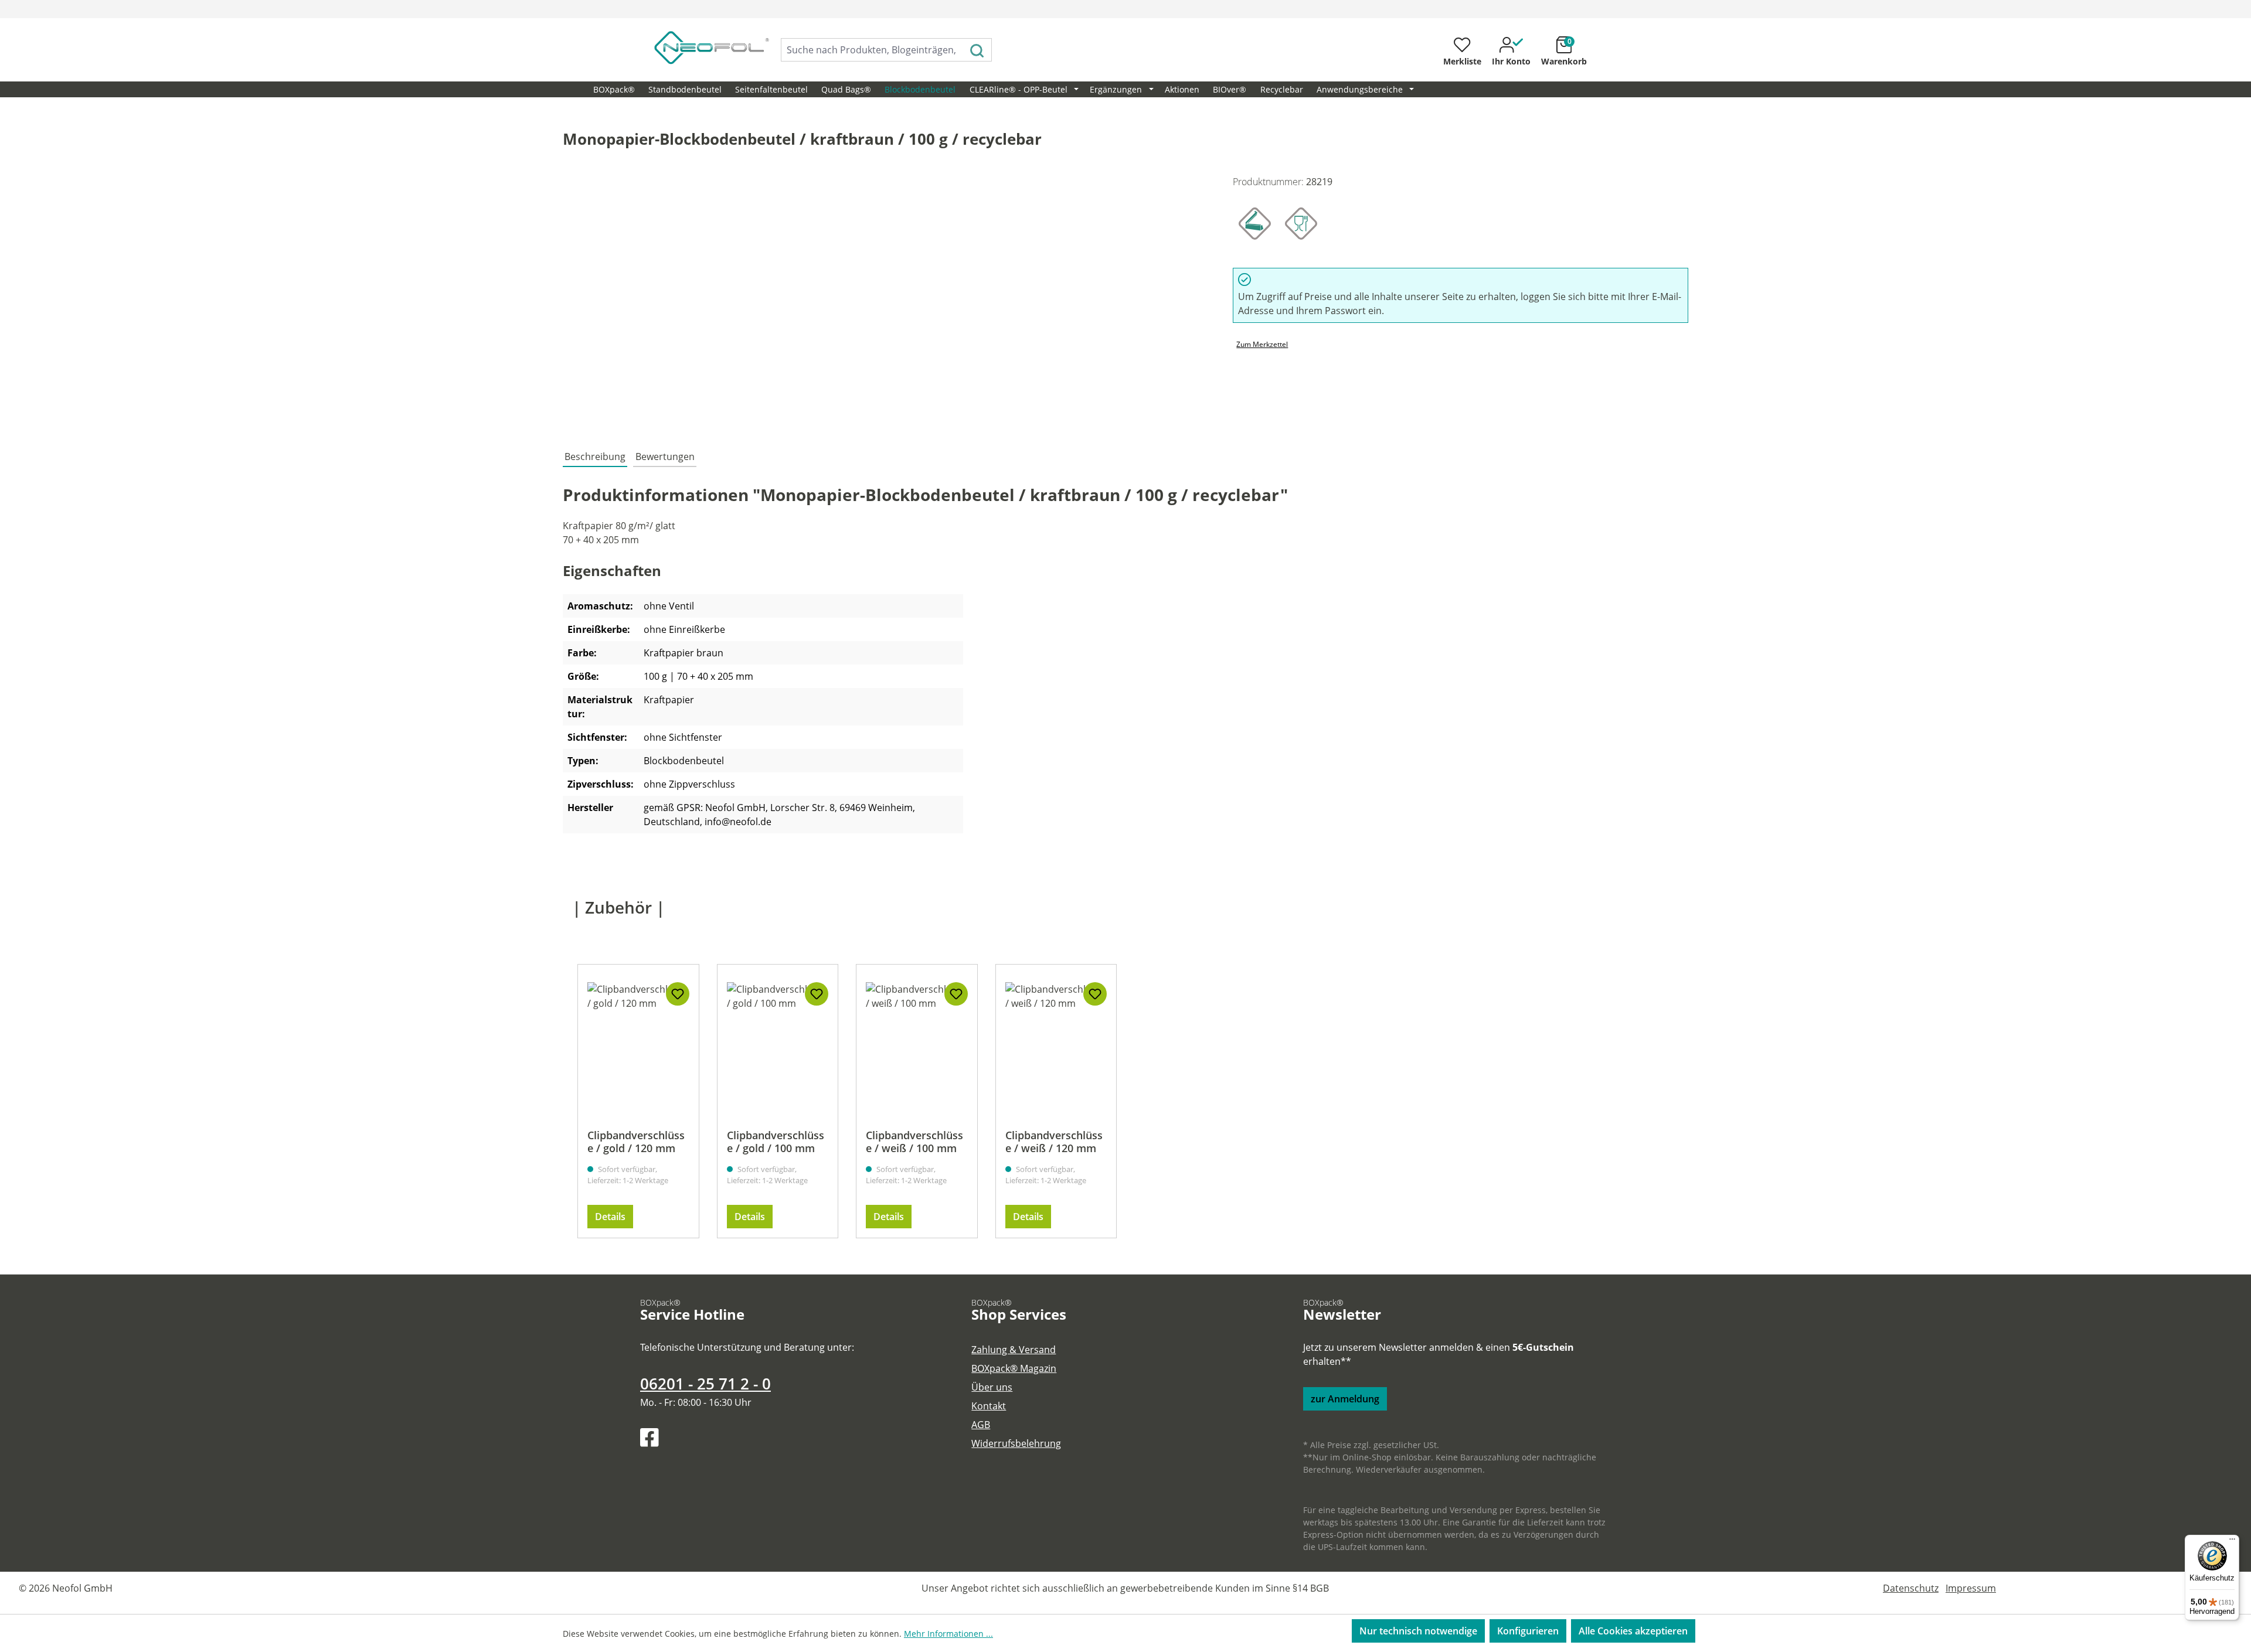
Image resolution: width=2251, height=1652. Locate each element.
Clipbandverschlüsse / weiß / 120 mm (1054, 1142)
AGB (981, 1425)
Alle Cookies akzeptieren (1633, 1631)
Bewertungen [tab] (665, 457)
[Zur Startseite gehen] (699, 47)
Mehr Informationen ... (948, 1634)
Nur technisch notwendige (1418, 1631)
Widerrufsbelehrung (1016, 1443)
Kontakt (989, 1406)
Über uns (992, 1387)
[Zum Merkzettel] (678, 994)
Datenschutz (1911, 1588)
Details (610, 1217)
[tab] (595, 457)
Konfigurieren (1528, 1631)
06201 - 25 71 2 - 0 (705, 1384)
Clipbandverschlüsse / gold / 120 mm (636, 1142)
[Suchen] (977, 50)
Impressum (1971, 1588)
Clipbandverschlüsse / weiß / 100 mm (914, 1142)
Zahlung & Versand (1014, 1350)
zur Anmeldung (1345, 1399)
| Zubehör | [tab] (618, 907)
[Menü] (2232, 1542)
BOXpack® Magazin (1014, 1368)
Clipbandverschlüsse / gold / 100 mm (776, 1142)
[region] (886, 301)
